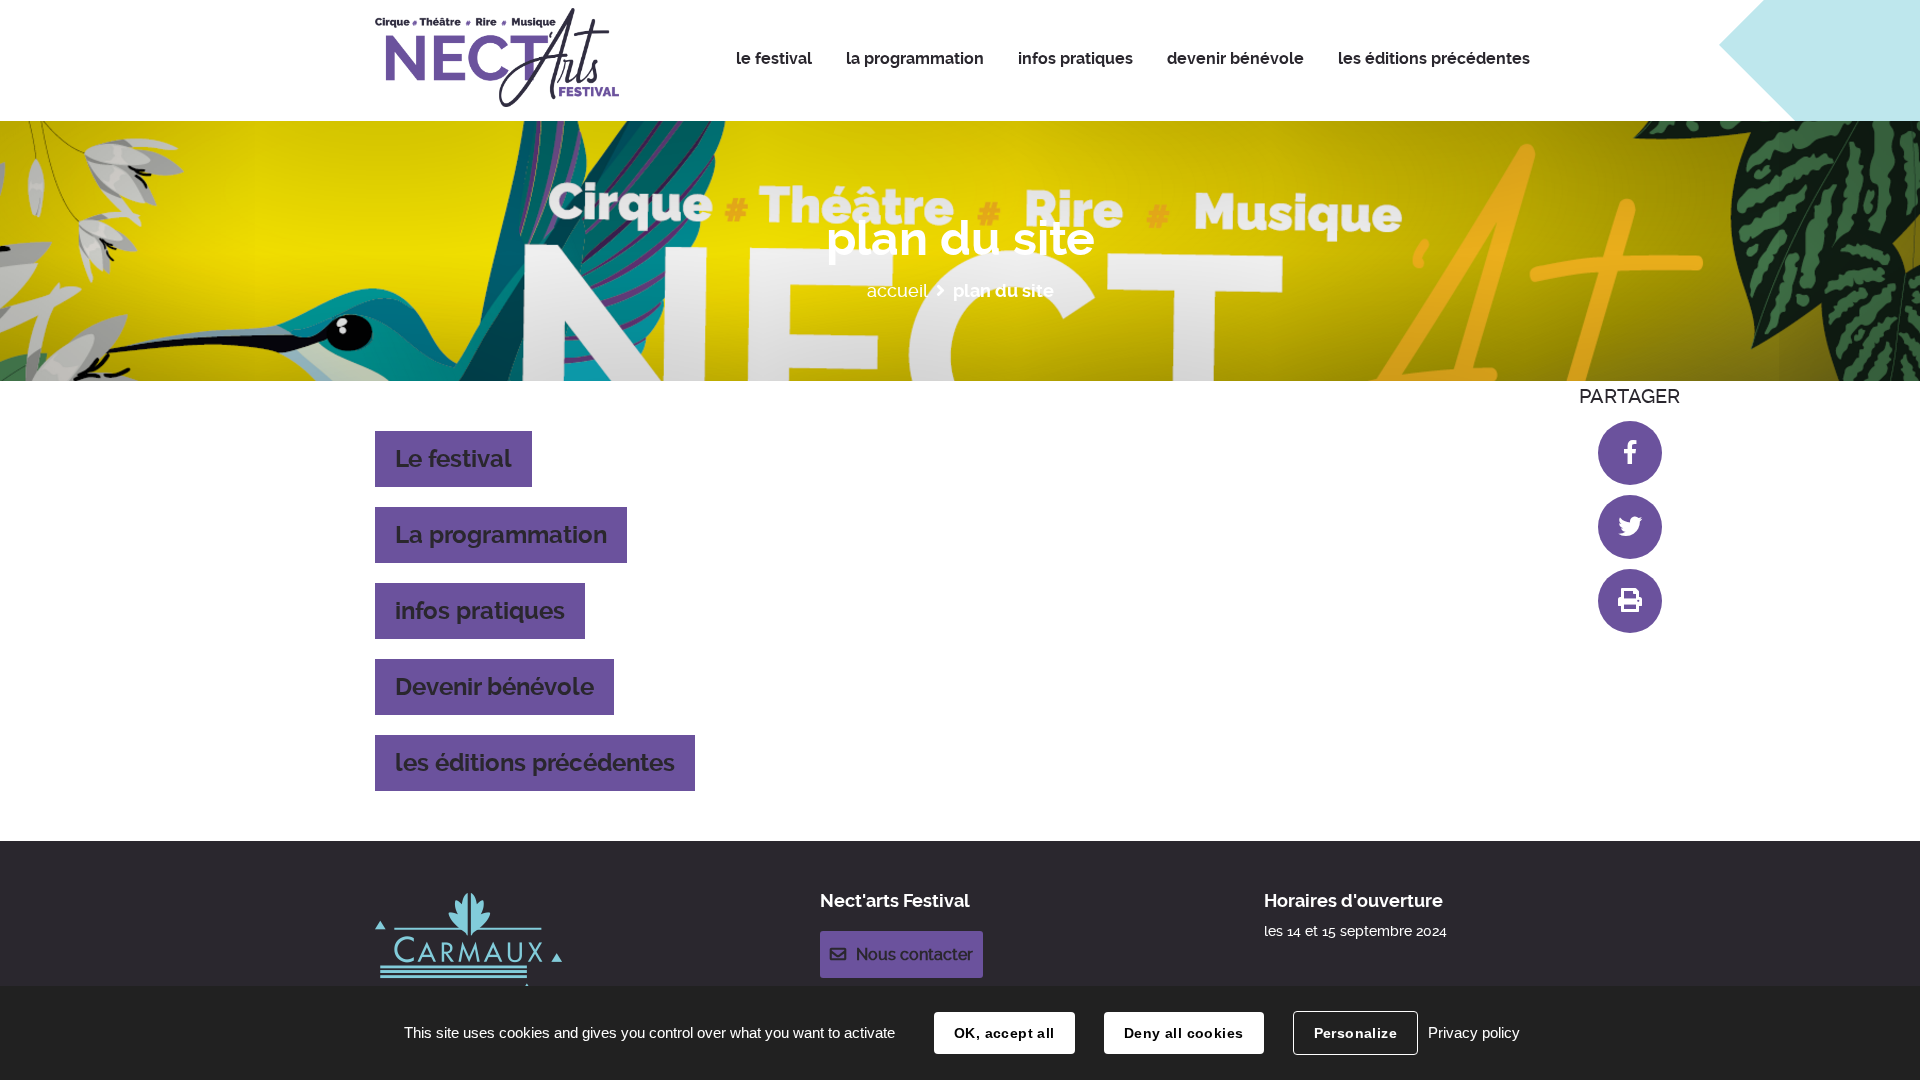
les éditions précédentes (535, 763)
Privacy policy (1474, 1032)
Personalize (1356, 1033)
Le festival (453, 459)
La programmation (501, 535)
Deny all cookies (1184, 1033)
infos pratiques (480, 611)
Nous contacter (914, 954)
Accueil (897, 290)
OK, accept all (1004, 1033)
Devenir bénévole (494, 687)
